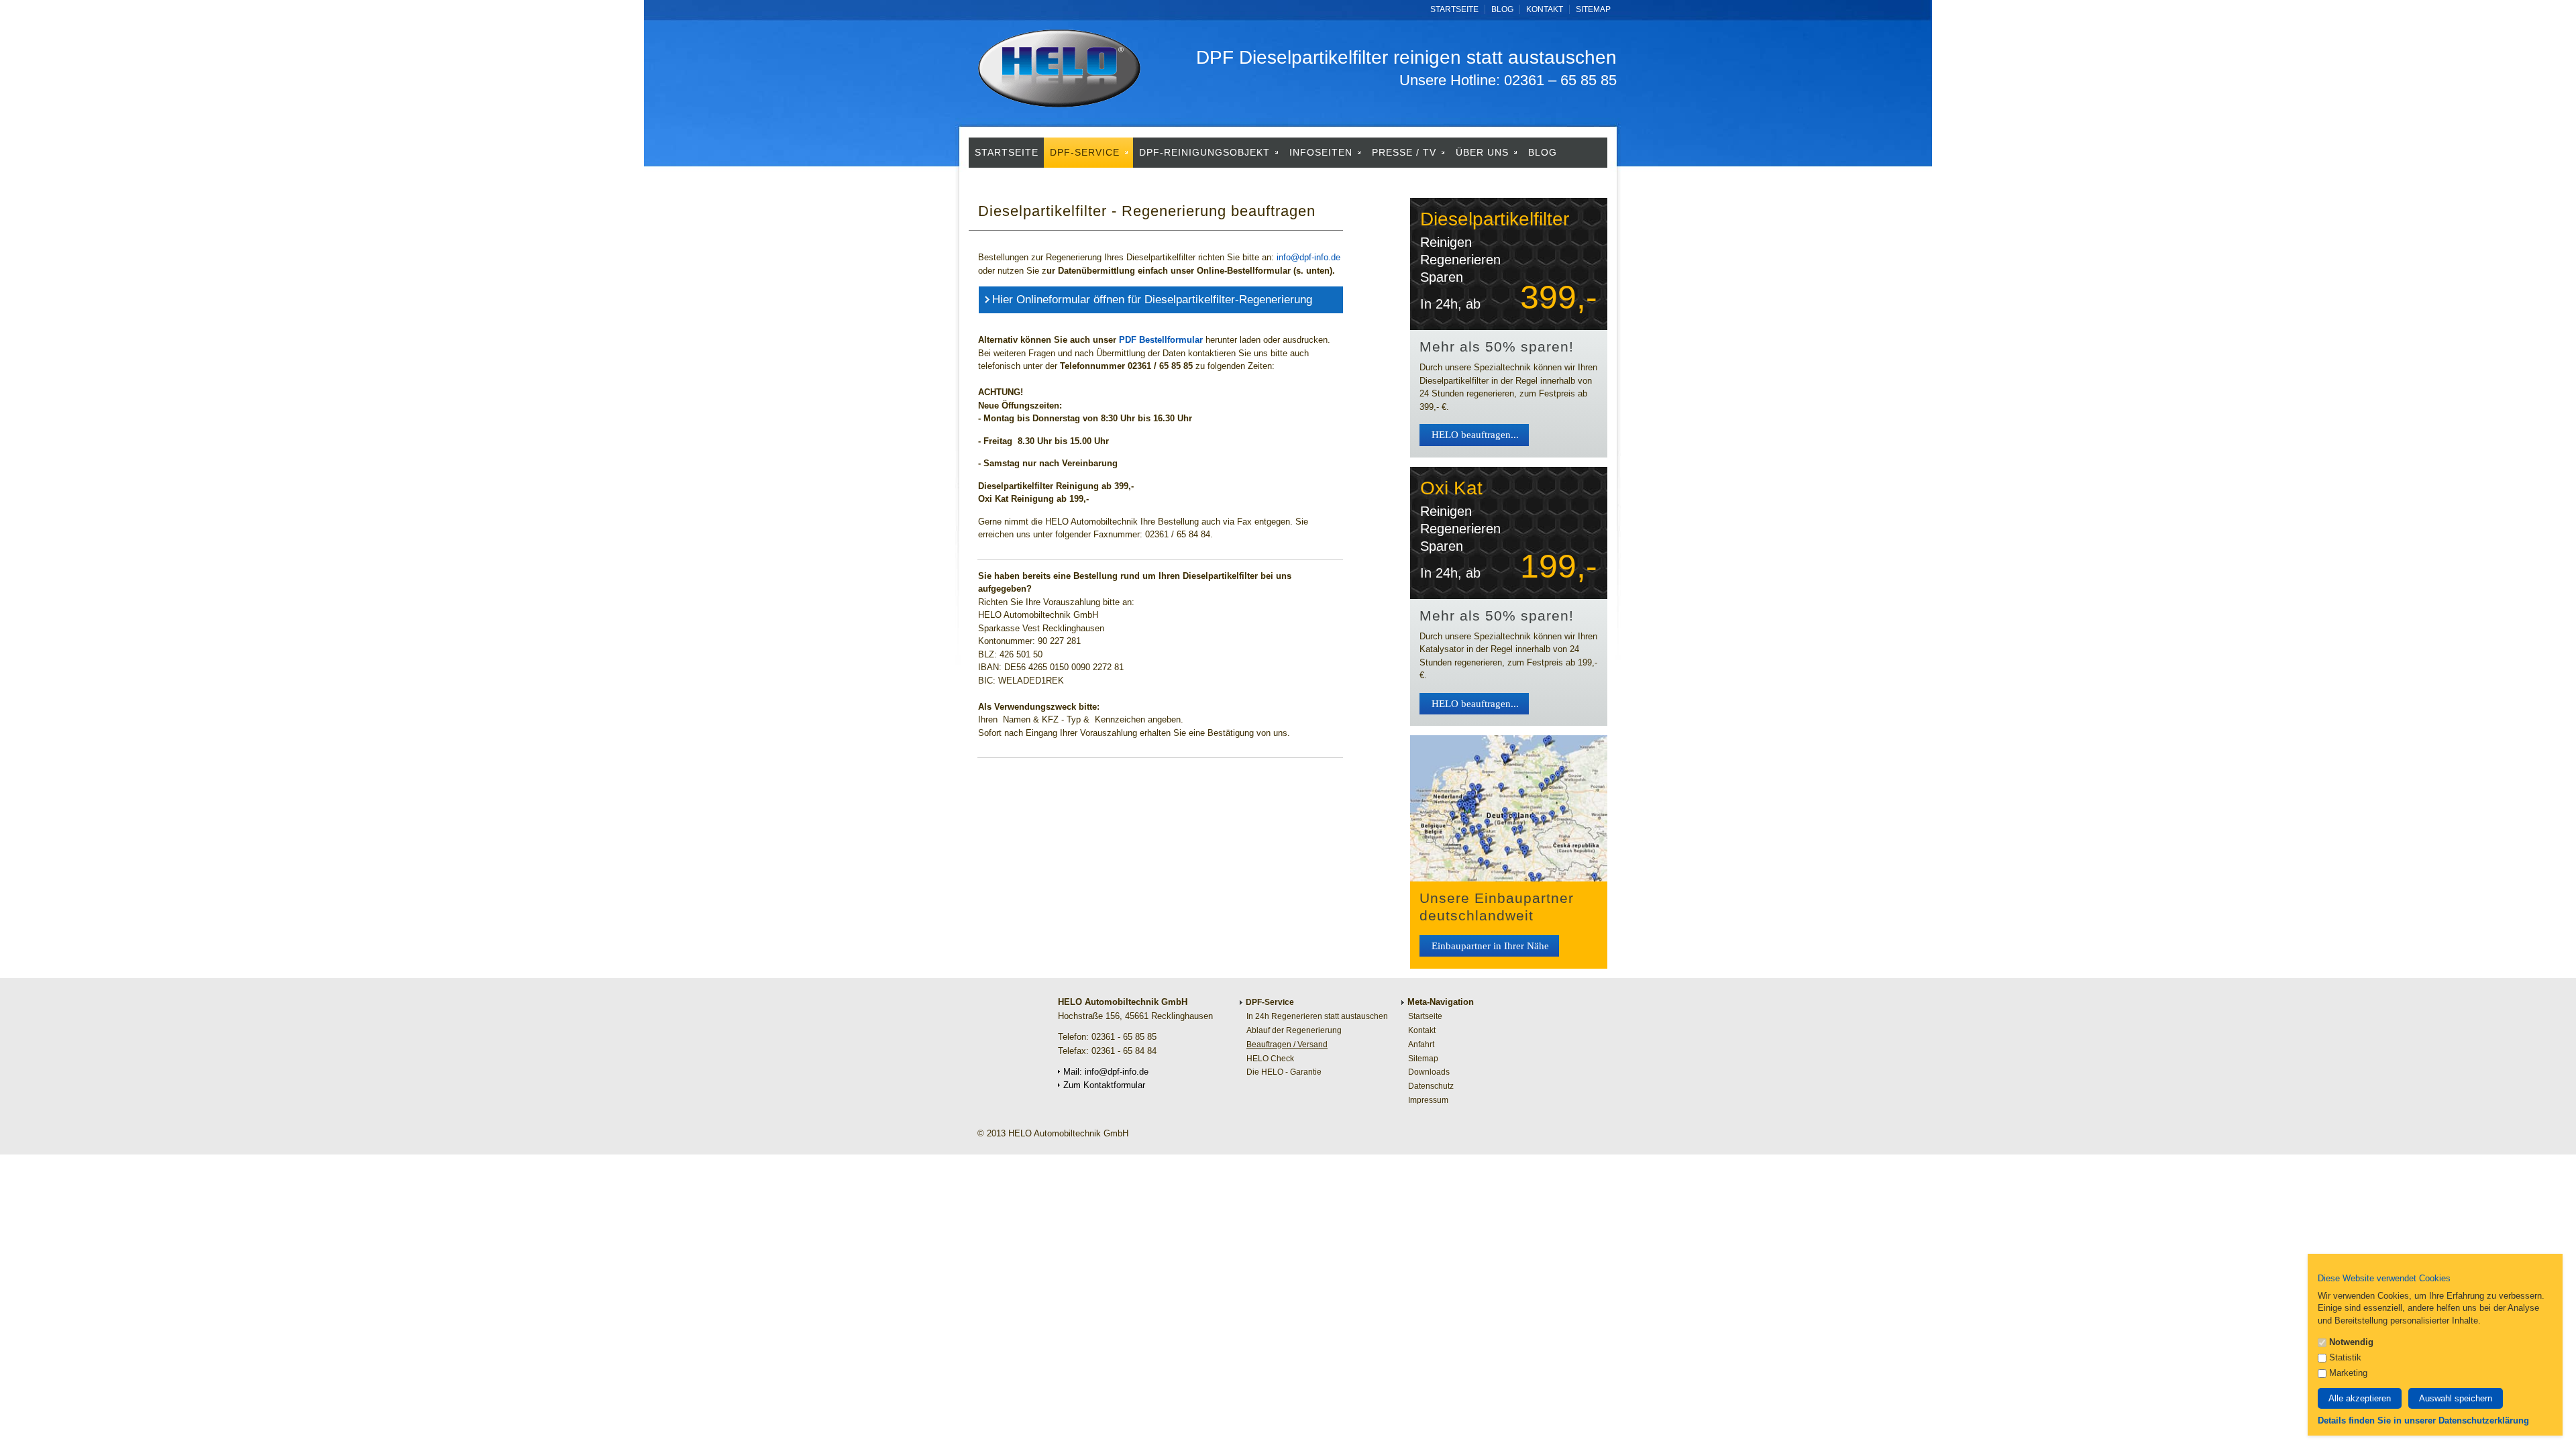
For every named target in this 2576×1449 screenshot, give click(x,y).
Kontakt (1545, 9)
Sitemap (1593, 9)
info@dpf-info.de (1308, 257)
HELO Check (1270, 1059)
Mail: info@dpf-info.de (1106, 1072)
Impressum (1428, 1100)
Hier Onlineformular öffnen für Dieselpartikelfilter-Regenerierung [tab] (1152, 300)
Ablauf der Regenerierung (1294, 1030)
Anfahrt (1421, 1044)
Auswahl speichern (2456, 1398)
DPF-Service (1086, 152)
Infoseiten (1323, 152)
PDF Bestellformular (1161, 340)
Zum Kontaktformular (1104, 1085)
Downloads (1429, 1072)
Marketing (2347, 1373)
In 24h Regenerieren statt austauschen (1317, 1016)
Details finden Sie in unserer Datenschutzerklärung (2423, 1420)
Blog (1502, 9)
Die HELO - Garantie (1284, 1072)
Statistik (2344, 1357)
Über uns (1484, 152)
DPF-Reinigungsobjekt (1206, 152)
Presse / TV (1406, 152)
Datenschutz (1081, 182)
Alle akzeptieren (2360, 1398)
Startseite (1454, 9)
